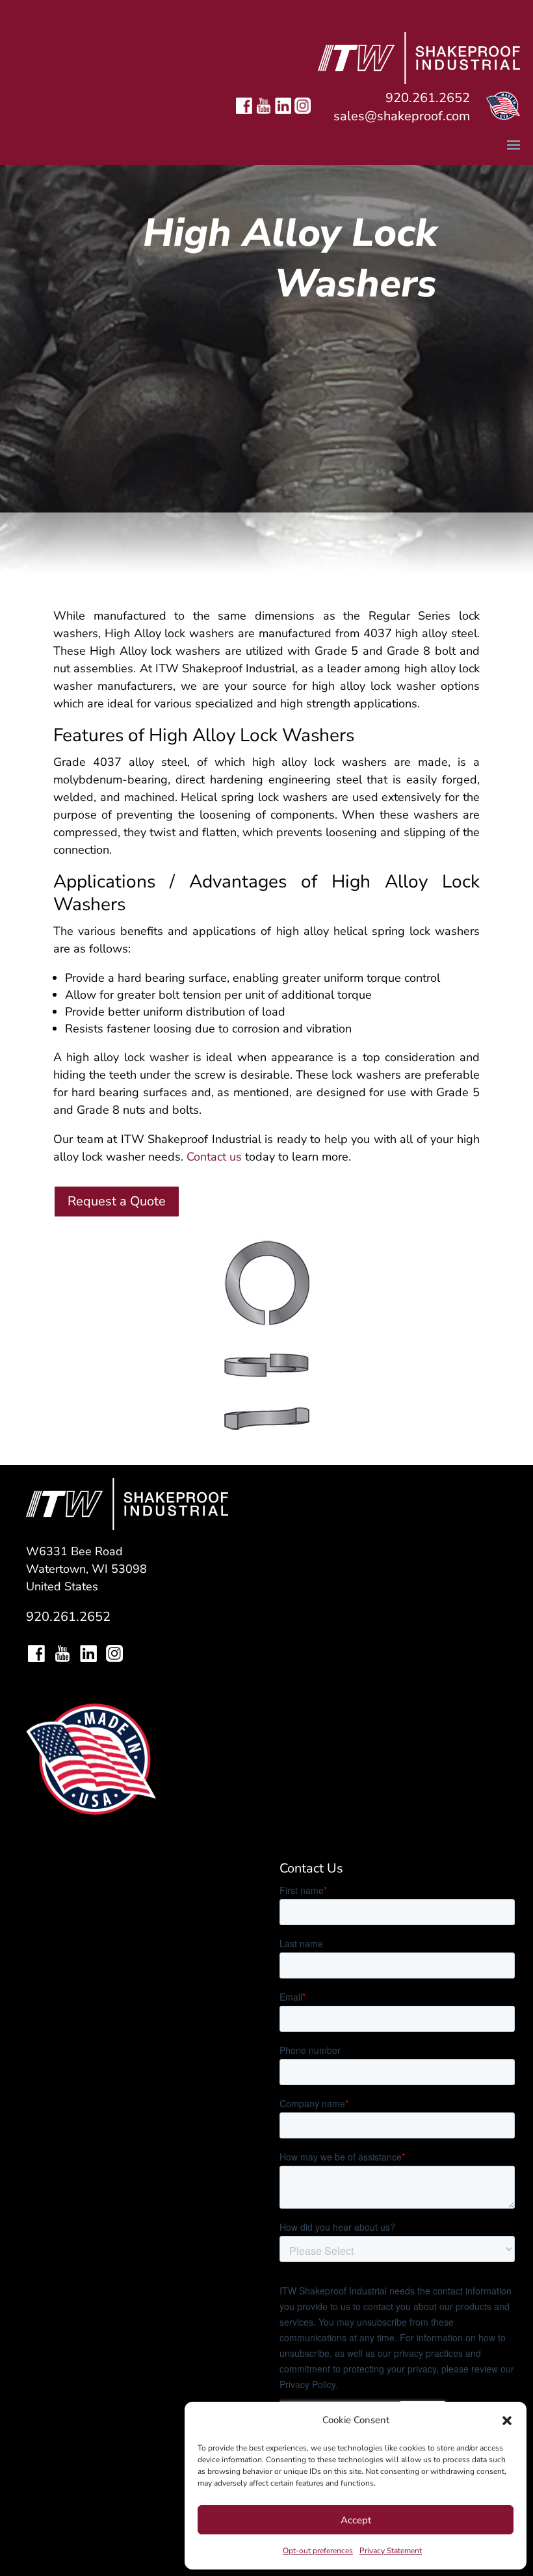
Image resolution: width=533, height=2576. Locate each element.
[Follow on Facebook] (36, 1655)
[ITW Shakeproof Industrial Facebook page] (244, 116)
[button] (507, 2421)
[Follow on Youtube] (62, 1655)
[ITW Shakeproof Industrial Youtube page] (264, 116)
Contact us (214, 1157)
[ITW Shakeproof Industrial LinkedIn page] (283, 116)
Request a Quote (117, 1201)
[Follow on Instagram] (114, 1655)
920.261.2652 (428, 98)
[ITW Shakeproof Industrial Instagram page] (303, 116)
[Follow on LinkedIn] (88, 1655)
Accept (356, 2520)
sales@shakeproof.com (402, 116)
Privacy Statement (391, 2551)
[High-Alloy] (266, 1428)
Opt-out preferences (318, 2551)
